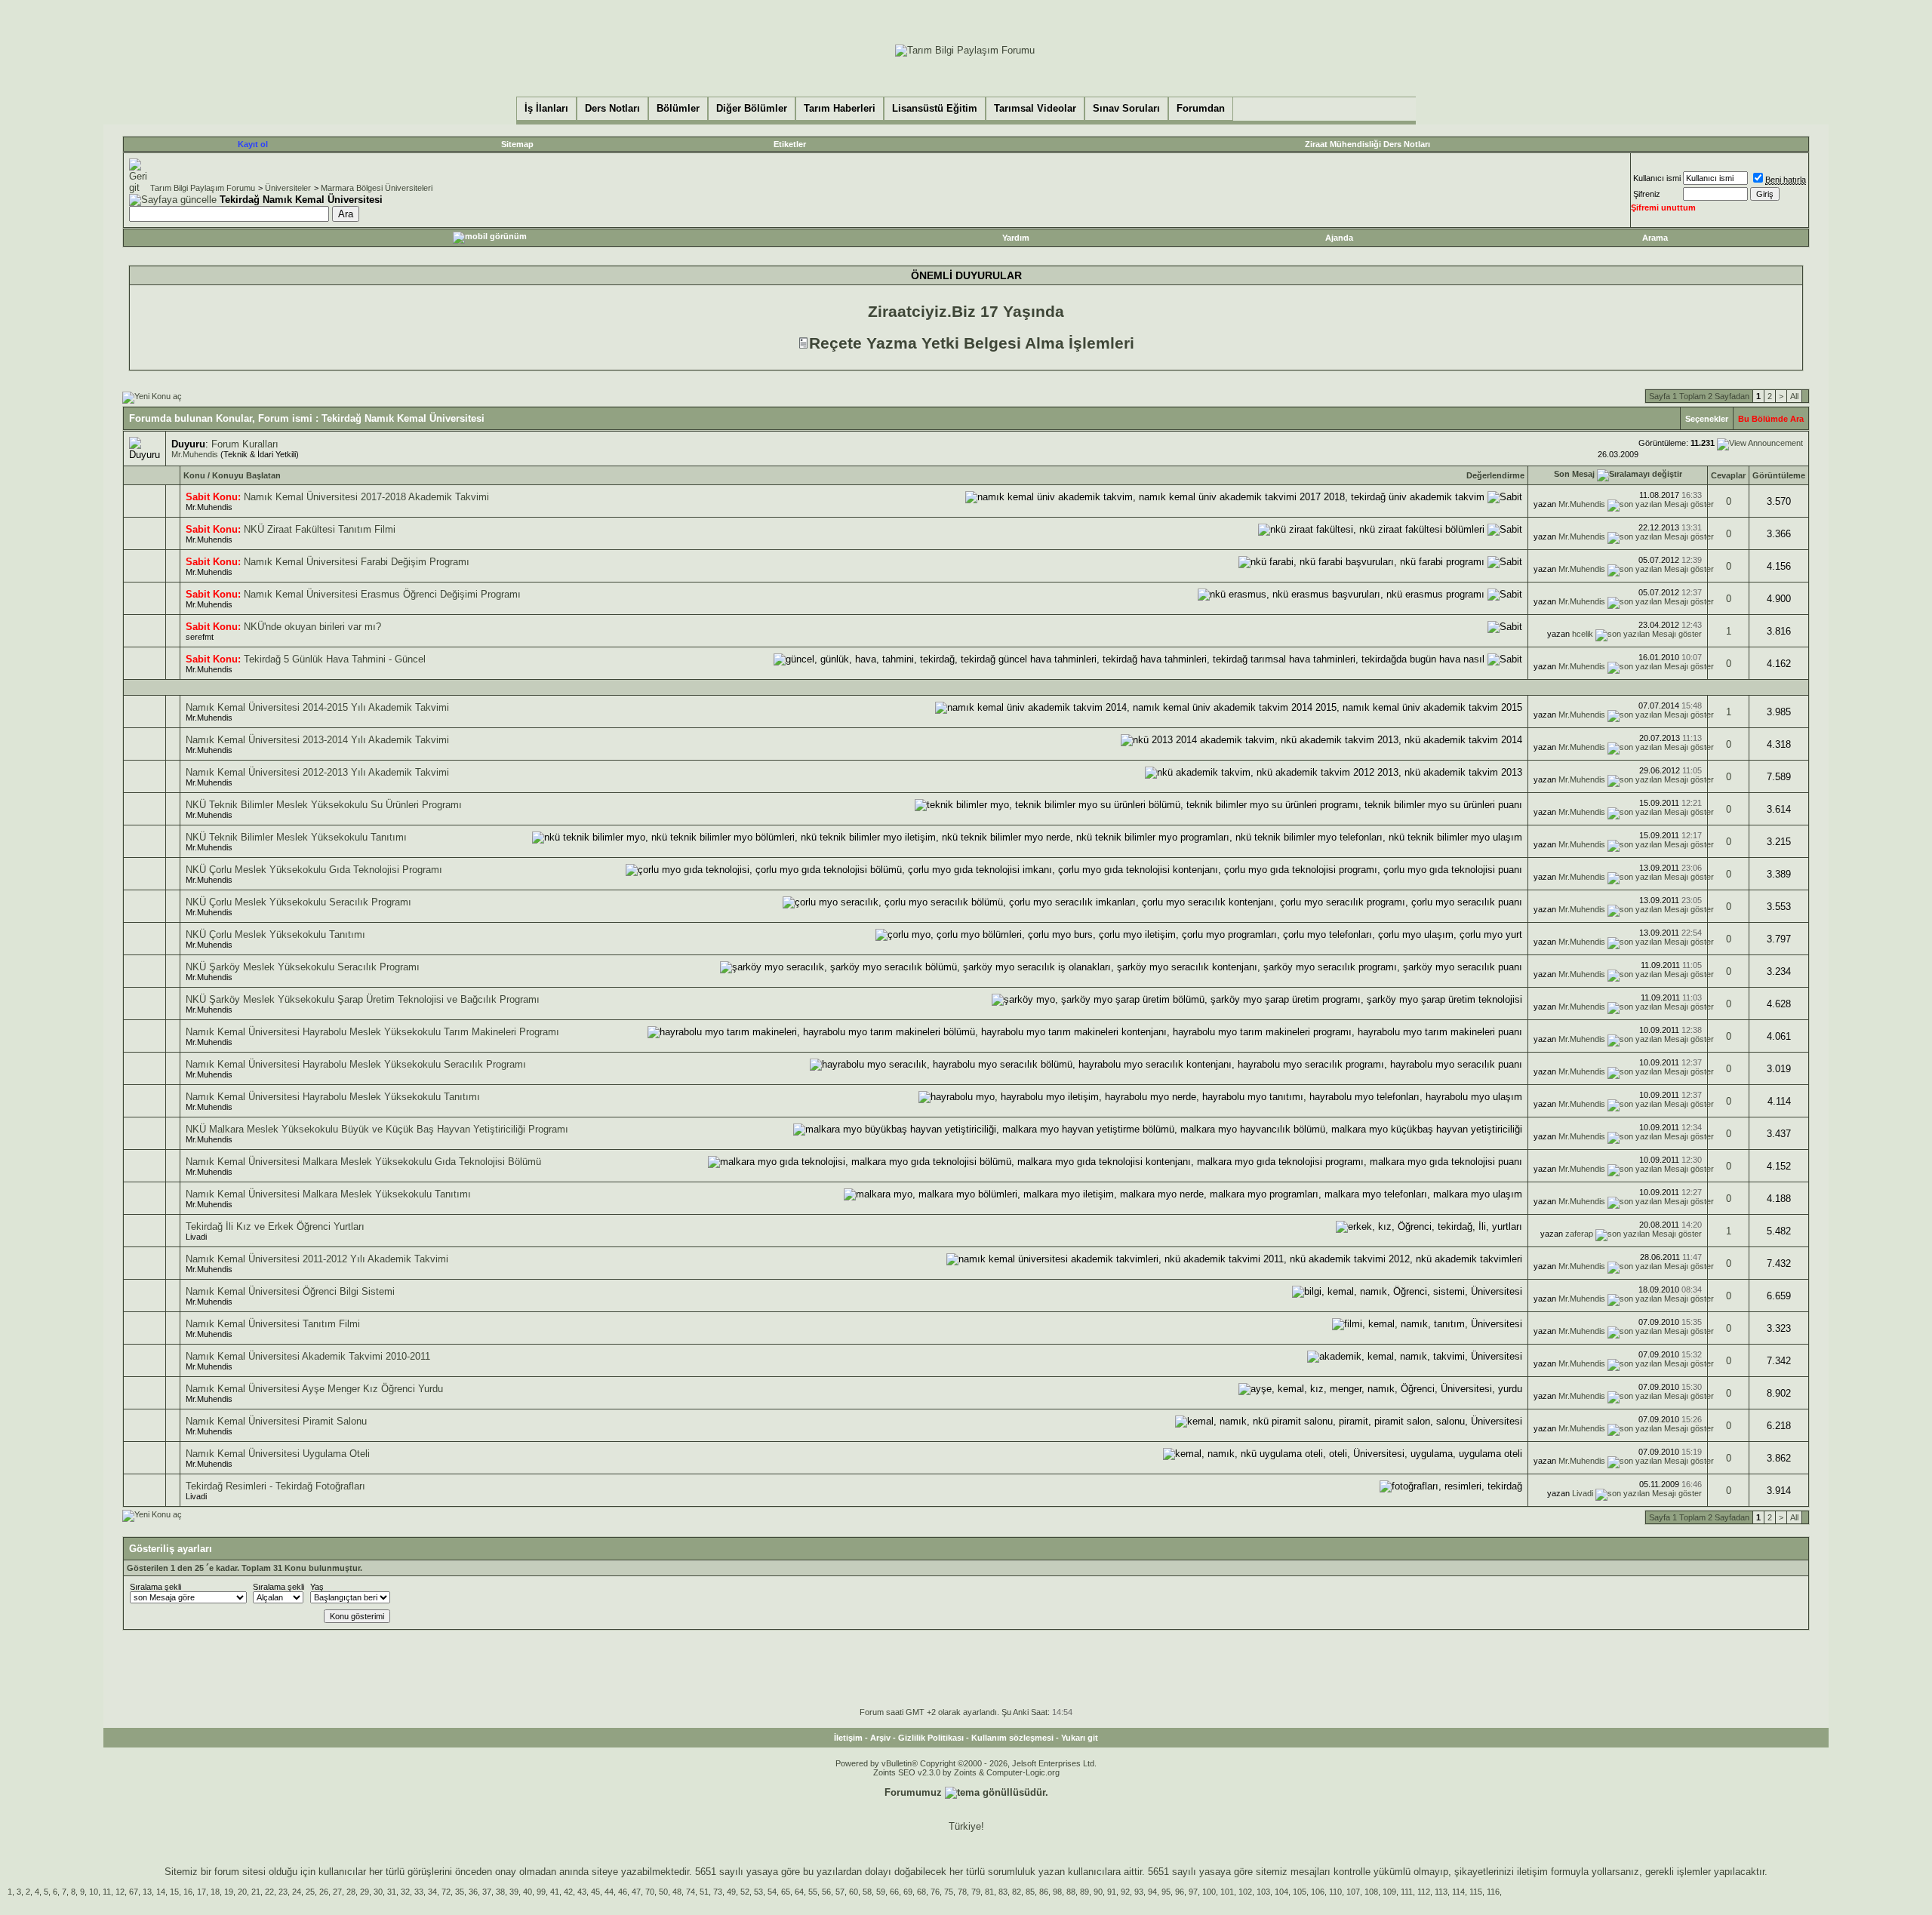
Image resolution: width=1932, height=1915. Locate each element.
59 (881, 1892)
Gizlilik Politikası (931, 1738)
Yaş (317, 1587)
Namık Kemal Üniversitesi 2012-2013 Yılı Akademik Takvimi (317, 772)
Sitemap (517, 144)
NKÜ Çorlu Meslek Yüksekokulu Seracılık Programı (298, 902)
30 (378, 1892)
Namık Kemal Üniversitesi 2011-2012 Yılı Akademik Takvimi (317, 1259)
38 (500, 1892)
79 (976, 1892)
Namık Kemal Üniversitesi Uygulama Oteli (278, 1454)
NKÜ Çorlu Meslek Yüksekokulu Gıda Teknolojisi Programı (314, 870)
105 (1300, 1892)
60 (854, 1892)
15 (174, 1892)
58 (867, 1892)
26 (324, 1892)
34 (432, 1892)
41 (555, 1892)
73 (718, 1892)
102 (1245, 1892)
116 (1493, 1892)
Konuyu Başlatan (246, 475)
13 (147, 1892)
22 (269, 1892)
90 (1098, 1892)
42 (568, 1892)
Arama (1655, 238)
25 (310, 1892)
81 (989, 1892)
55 (813, 1892)
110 (1335, 1892)
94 (1152, 1892)
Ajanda (1339, 238)
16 (188, 1892)
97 (1193, 1892)
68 (921, 1892)
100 (1209, 1892)
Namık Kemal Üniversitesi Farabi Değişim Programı (357, 562)
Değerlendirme (1495, 475)
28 (351, 1892)
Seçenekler (1707, 419)
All (1794, 396)
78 (962, 1892)
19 (229, 1892)
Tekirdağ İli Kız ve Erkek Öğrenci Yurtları (275, 1226)
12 (120, 1892)
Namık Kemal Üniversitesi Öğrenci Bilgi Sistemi (290, 1291)
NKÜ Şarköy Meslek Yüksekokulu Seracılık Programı (303, 967)
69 (908, 1892)
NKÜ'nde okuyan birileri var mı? (312, 627)
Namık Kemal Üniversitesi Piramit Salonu (276, 1421)
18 (215, 1892)
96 (1180, 1892)
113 (1441, 1892)
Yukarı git (1080, 1738)
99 (541, 1892)
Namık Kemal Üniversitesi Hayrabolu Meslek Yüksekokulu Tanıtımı (333, 1097)
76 (935, 1892)
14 (161, 1892)
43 (582, 1892)
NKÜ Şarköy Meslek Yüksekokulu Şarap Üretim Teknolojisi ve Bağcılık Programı (363, 999)
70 (650, 1892)
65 (786, 1892)
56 (826, 1892)
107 (1353, 1892)
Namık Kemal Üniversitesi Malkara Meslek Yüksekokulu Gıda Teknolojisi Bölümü (363, 1162)
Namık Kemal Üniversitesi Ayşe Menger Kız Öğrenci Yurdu (314, 1389)
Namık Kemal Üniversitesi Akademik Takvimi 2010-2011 (308, 1356)
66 (894, 1892)
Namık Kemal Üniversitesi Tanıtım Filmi (273, 1324)
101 (1227, 1892)
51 (704, 1892)
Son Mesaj (1574, 474)
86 (1044, 1892)
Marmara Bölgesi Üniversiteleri (377, 188)
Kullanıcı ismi (1657, 178)
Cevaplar (1728, 475)
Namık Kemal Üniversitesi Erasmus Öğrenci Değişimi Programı (382, 594)
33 (419, 1892)
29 (365, 1892)
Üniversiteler (288, 188)
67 (134, 1892)
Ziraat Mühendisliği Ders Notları (1367, 144)
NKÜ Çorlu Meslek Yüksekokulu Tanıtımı (275, 934)
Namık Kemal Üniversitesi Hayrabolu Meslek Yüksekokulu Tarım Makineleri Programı (372, 1032)
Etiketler (790, 144)
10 (94, 1892)
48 (677, 1892)
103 (1263, 1892)
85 (1030, 1892)
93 (1139, 1892)
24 (297, 1892)
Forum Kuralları (245, 444)
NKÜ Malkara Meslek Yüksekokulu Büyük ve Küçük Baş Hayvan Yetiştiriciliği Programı (377, 1129)
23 (283, 1892)
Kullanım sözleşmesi (1012, 1738)
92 (1125, 1892)
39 (514, 1892)
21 (256, 1892)
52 (745, 1892)
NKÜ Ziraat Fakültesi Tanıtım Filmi (320, 529)
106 (1318, 1892)
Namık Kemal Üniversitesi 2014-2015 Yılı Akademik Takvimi (317, 707)
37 (487, 1892)
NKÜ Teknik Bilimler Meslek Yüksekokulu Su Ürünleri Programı (324, 805)
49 (731, 1892)
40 (528, 1892)
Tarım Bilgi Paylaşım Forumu (203, 188)
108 (1371, 1892)
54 (772, 1892)
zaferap (1579, 1234)
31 (392, 1892)
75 (949, 1892)
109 (1389, 1892)
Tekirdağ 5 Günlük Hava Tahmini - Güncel (335, 659)
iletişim (1532, 1872)
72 (446, 1892)
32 (405, 1892)
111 (1407, 1892)
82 (1017, 1892)
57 (840, 1892)
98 (1057, 1892)
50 (663, 1892)
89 (1084, 1892)
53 (758, 1892)
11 (107, 1892)
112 (1424, 1892)
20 (242, 1892)
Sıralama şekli (155, 1587)
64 (799, 1892)
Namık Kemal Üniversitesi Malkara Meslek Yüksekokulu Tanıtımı (328, 1194)
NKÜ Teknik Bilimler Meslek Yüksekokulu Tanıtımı (296, 837)
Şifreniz (1647, 194)
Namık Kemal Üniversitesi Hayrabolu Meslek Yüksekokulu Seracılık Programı (356, 1064)
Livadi (196, 1237)
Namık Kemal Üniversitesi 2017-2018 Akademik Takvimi (366, 497)
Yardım (1016, 238)
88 (1071, 1892)
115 (1476, 1892)
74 (691, 1892)
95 (1166, 1892)
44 (609, 1892)
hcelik (1583, 634)
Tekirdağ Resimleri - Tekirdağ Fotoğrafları (275, 1486)
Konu (194, 475)
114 (1458, 1892)
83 (1003, 1892)
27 (337, 1892)
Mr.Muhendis (195, 454)
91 (1112, 1892)
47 (636, 1892)
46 (623, 1892)
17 (202, 1892)
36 (473, 1892)
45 (595, 1892)
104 (1281, 1892)
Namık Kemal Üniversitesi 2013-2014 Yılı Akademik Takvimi (317, 740)
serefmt (200, 637)
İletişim (848, 1738)
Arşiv (880, 1738)
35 (460, 1892)
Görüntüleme (1779, 475)
